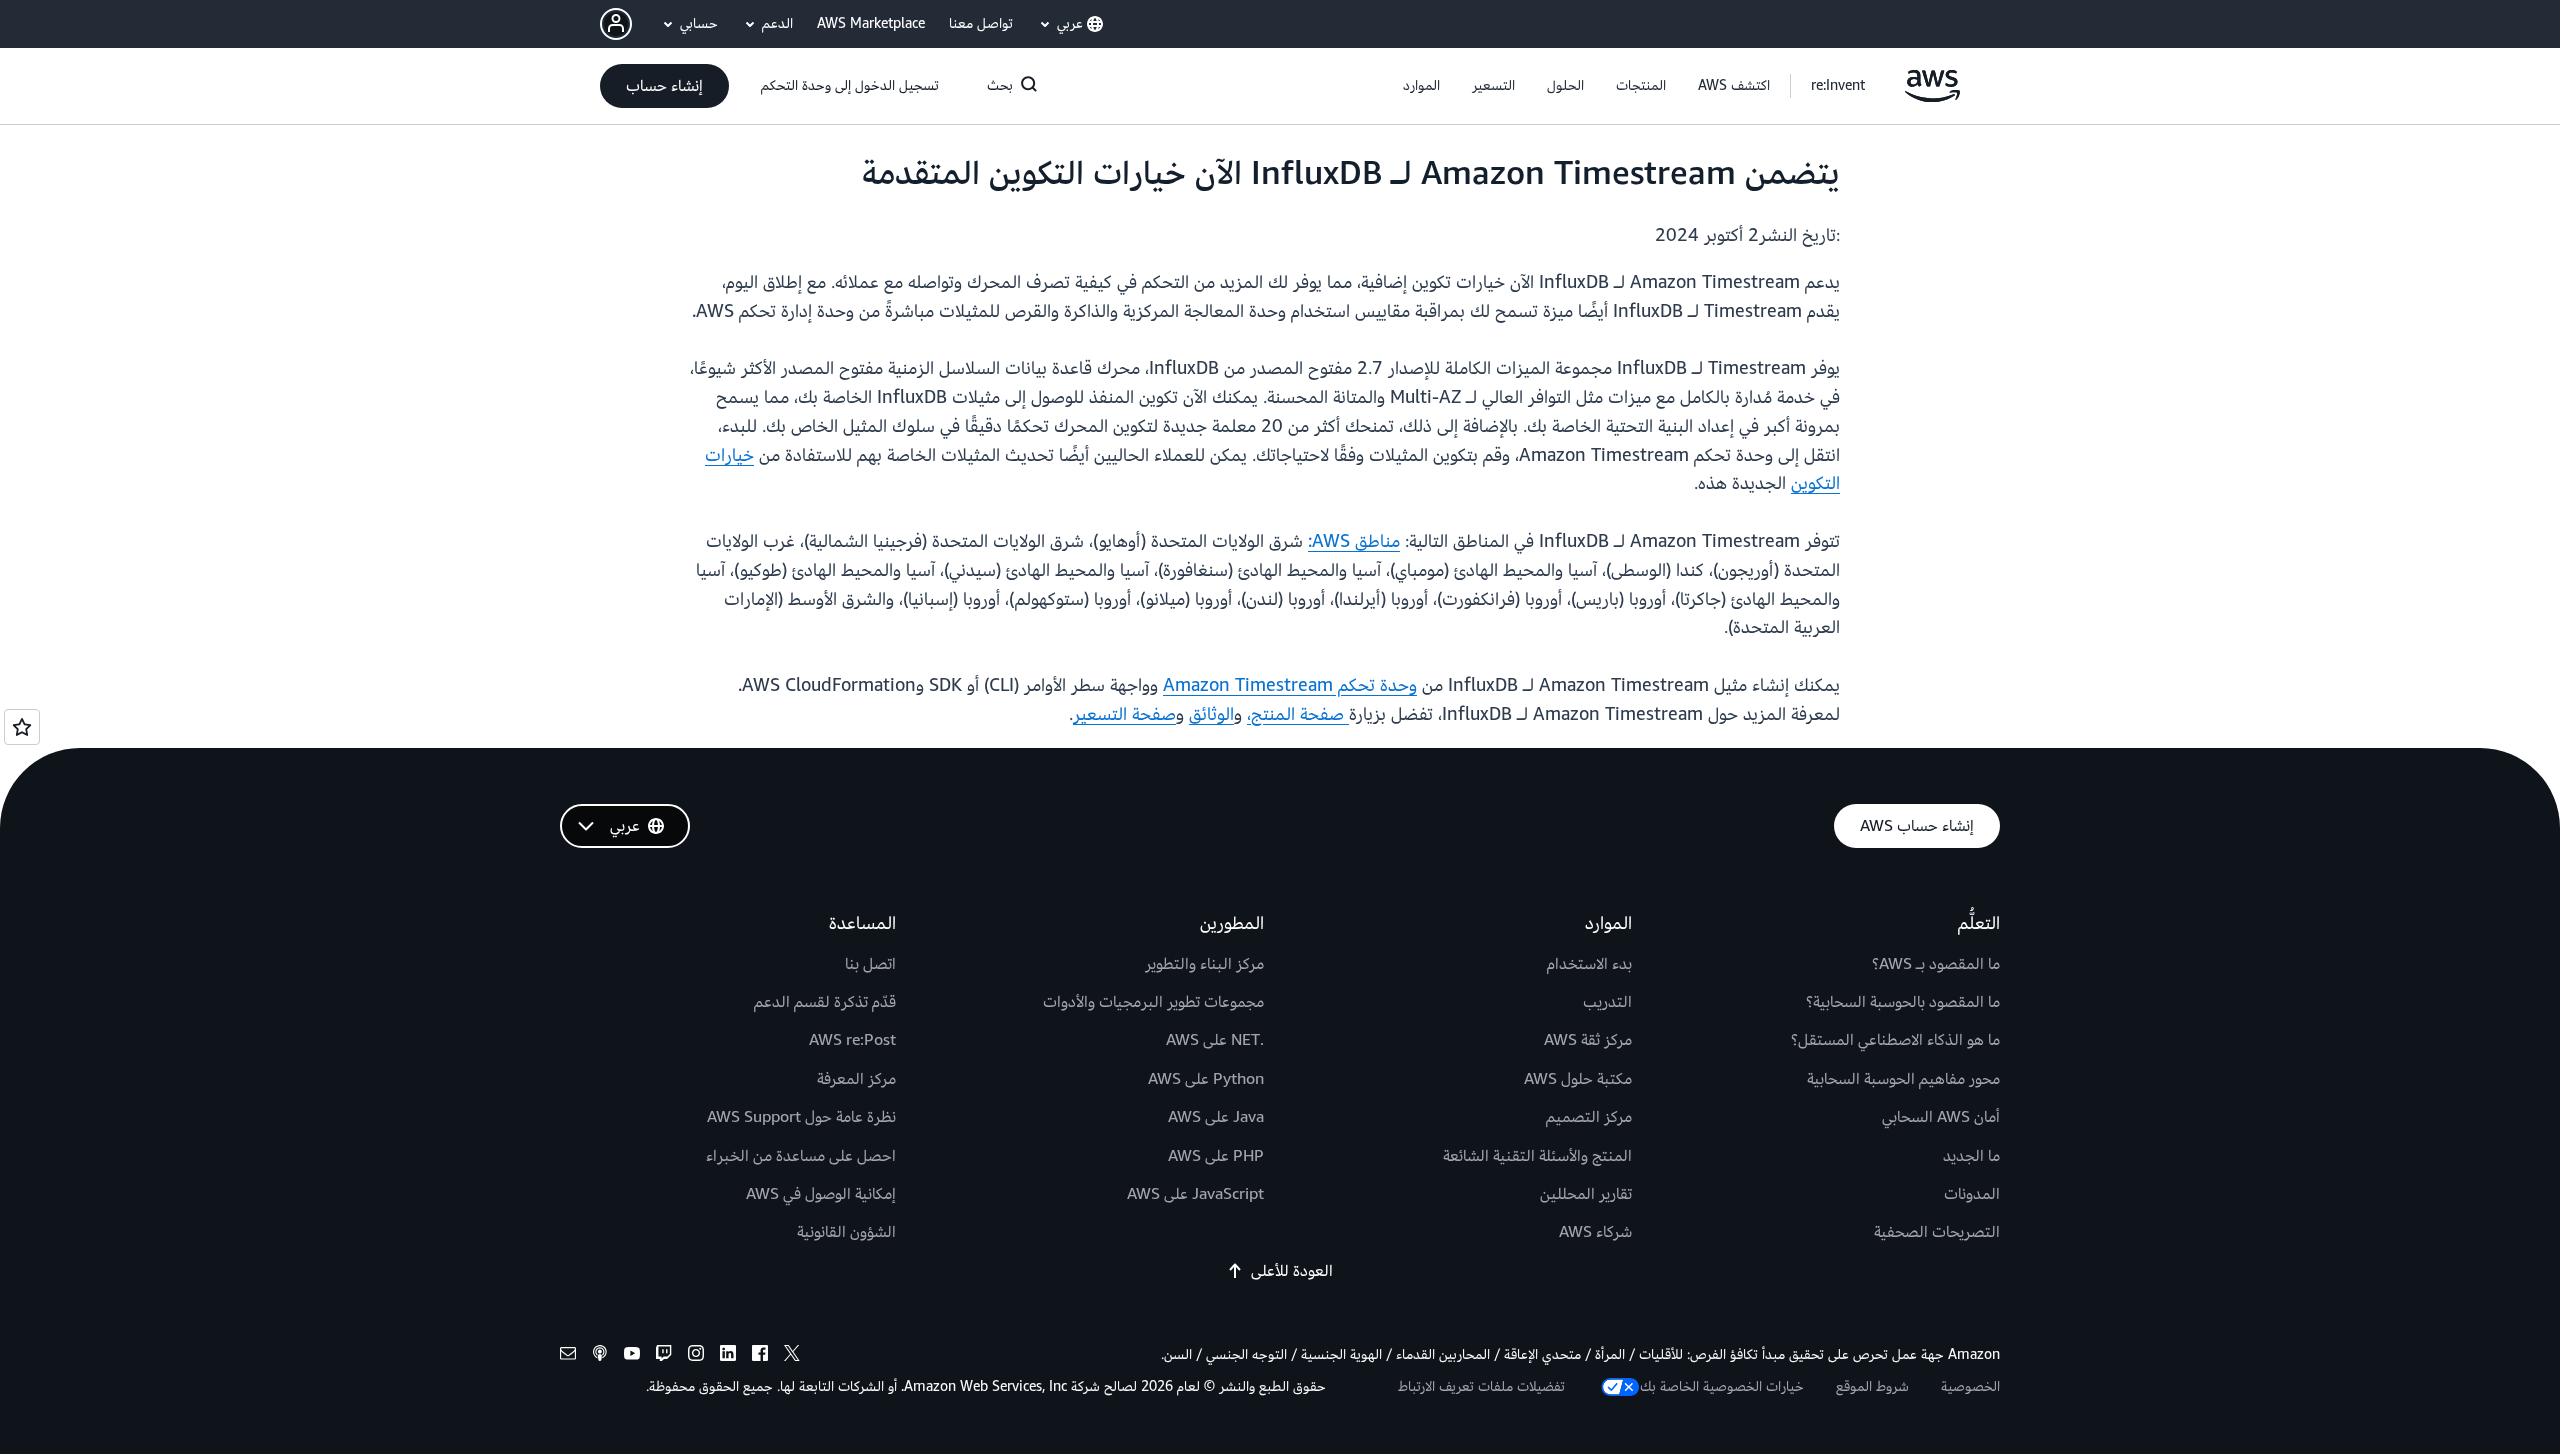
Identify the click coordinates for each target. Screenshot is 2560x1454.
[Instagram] (696, 1356)
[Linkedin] (728, 1356)
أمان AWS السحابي (1941, 1117)
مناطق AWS (1356, 541)
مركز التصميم (1589, 1117)
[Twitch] (664, 1356)
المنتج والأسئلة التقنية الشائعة (1537, 1156)
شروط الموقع (1872, 1386)
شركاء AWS (1595, 1232)
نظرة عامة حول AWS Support (801, 1117)
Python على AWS (1206, 1079)
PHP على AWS (1216, 1156)
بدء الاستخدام (1589, 964)
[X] (792, 1356)
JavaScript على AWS (1195, 1194)
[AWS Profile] (616, 24)
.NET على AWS (1215, 1040)
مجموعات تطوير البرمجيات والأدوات (1153, 1002)
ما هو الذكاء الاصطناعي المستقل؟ (1895, 1040)
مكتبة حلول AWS (1578, 1079)
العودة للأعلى (1292, 1271)
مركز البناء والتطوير (1204, 964)
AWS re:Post (852, 1040)
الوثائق (1211, 714)
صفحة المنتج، (1298, 714)
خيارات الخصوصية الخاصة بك (1722, 1386)
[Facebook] (760, 1356)
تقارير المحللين (1586, 1194)
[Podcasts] (600, 1356)
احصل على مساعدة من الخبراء (801, 1156)
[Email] (568, 1356)
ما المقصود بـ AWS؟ (1936, 964)
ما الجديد (1971, 1156)
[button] (1734, 86)
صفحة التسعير (1124, 714)
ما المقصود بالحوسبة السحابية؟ (1903, 1002)
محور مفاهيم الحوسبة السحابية (1903, 1079)
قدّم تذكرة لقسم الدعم (825, 1002)
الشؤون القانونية (846, 1232)
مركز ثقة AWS (1588, 1040)
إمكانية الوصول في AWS (821, 1194)
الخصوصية (1970, 1386)
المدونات (1972, 1194)
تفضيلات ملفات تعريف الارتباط (1481, 1386)
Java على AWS (1216, 1117)
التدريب (1607, 1002)
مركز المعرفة (856, 1079)
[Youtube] (632, 1356)
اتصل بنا (870, 964)
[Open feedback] (22, 727)
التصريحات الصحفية (1937, 1232)
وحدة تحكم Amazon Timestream (1290, 685)
